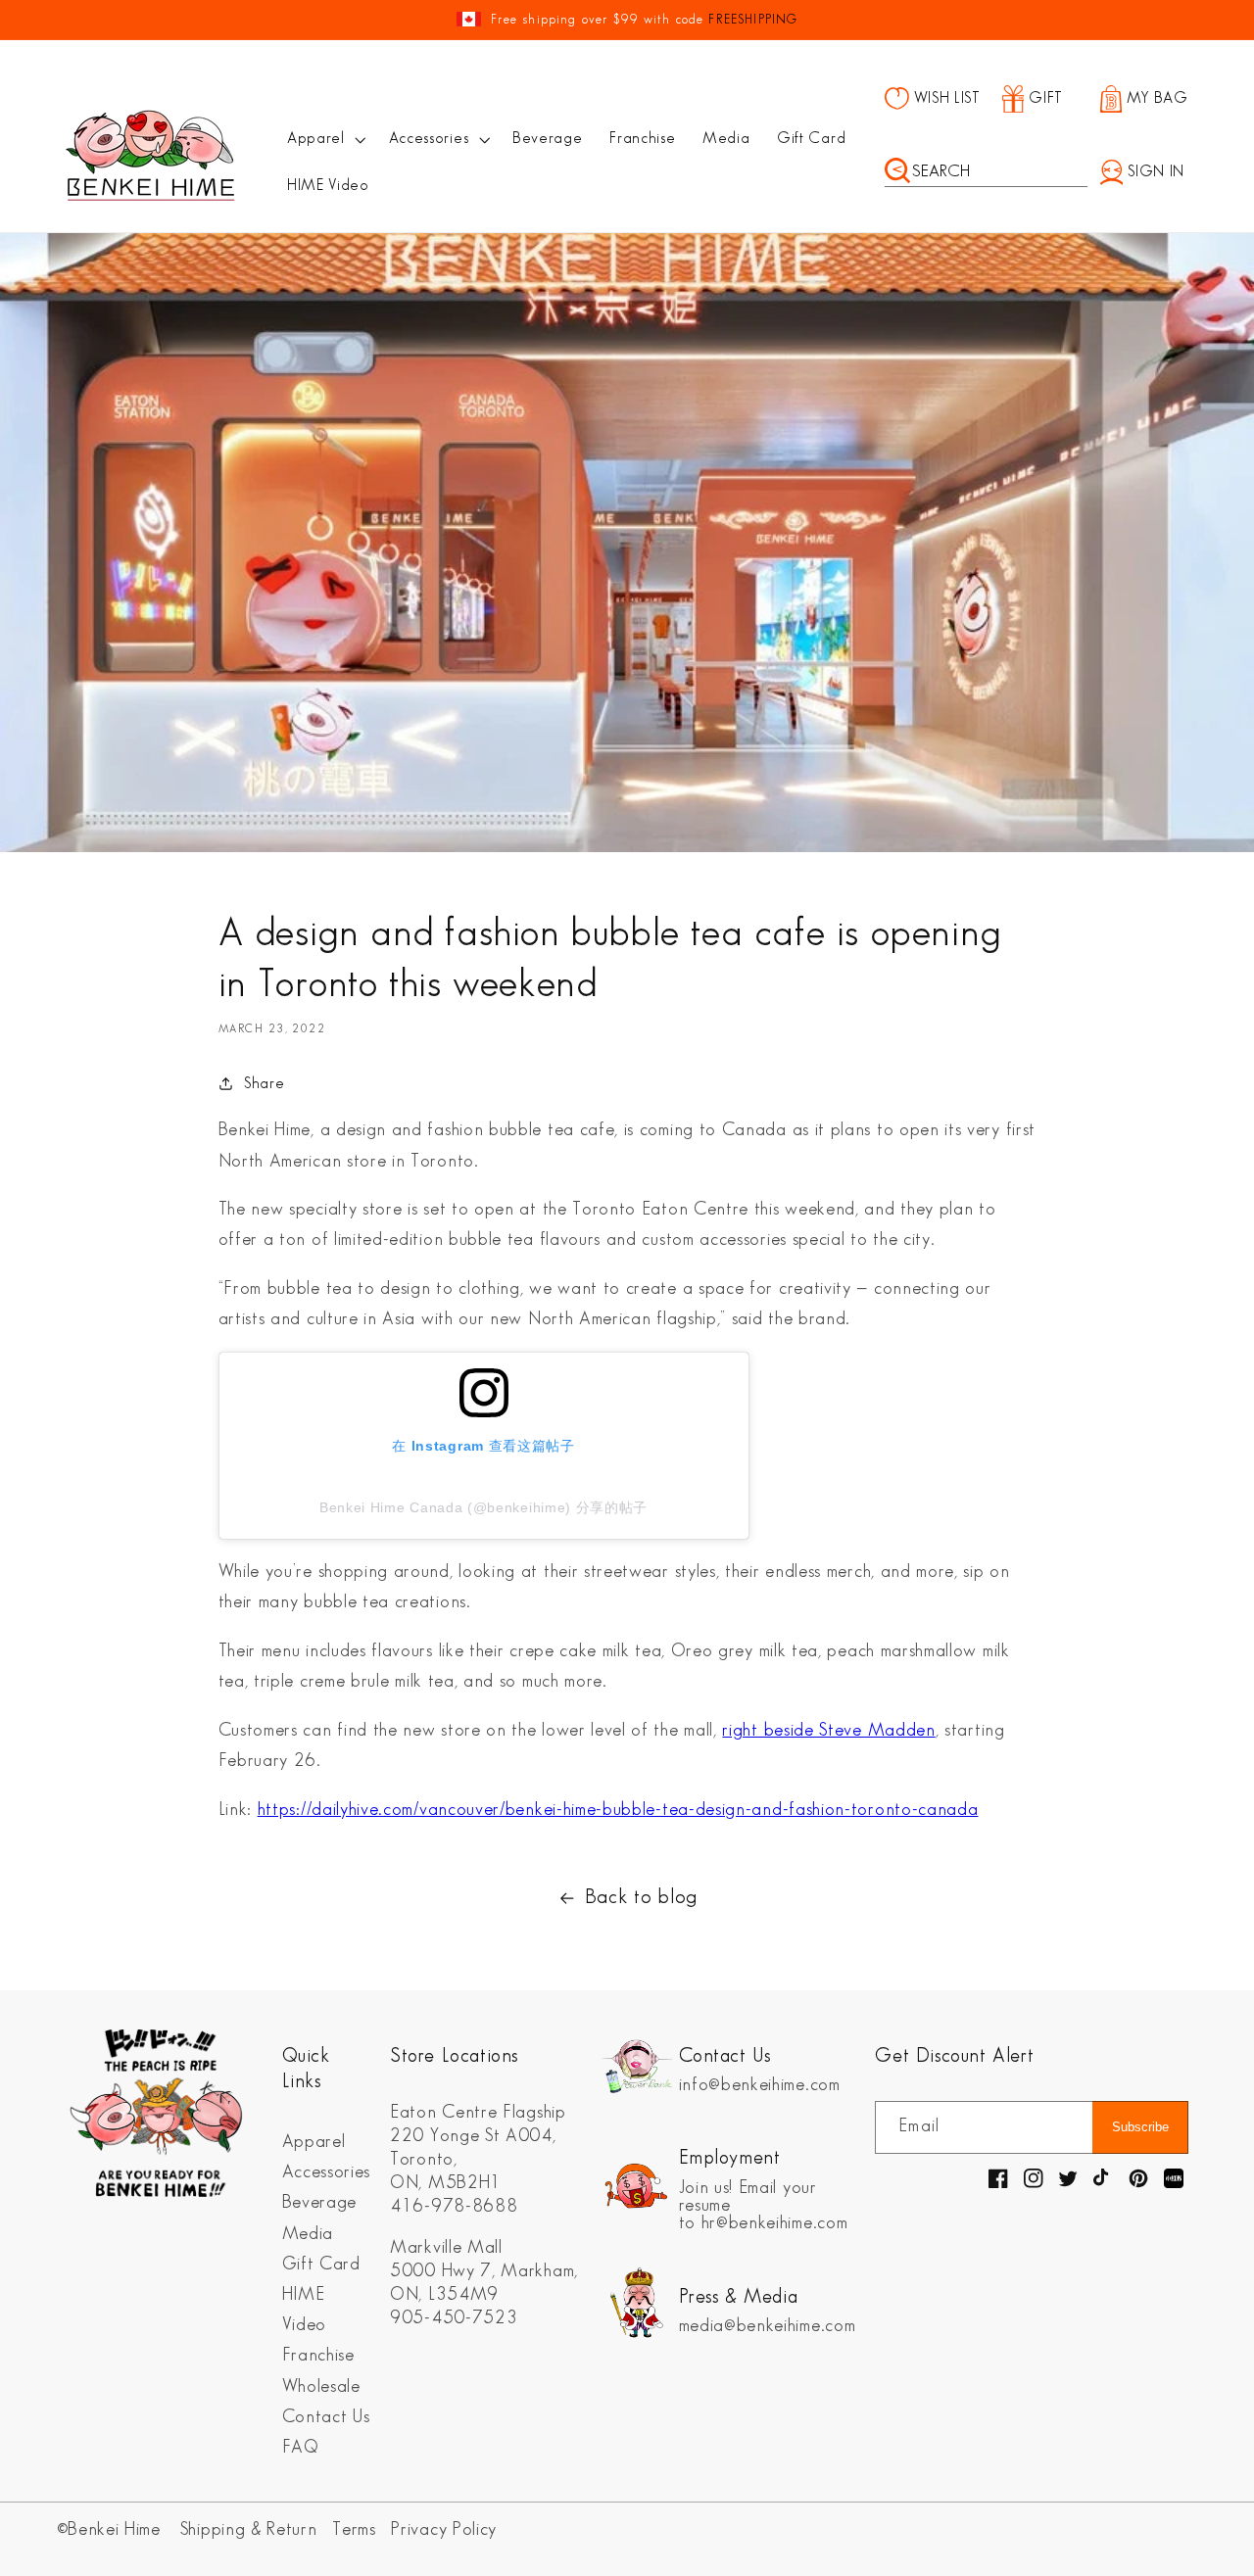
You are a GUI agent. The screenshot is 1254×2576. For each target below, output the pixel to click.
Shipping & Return (249, 2529)
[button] (324, 139)
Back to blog (641, 1897)
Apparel (314, 2142)
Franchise (318, 2355)
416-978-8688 (454, 2206)
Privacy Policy (444, 2529)
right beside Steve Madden (828, 1730)
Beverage (320, 2202)
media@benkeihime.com (768, 2326)
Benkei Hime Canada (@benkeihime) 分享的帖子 (483, 1507)
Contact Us (326, 2417)
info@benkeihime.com (760, 2085)
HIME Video (304, 2310)
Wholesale (321, 2386)
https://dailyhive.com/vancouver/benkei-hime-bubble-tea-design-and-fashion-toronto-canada (618, 1810)
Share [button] (264, 1084)
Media (308, 2234)
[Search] (897, 172)
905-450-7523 (454, 2318)
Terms (354, 2529)
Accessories (327, 2172)
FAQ (301, 2447)
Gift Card (321, 2264)
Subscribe (1140, 2127)
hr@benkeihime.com (775, 2223)
